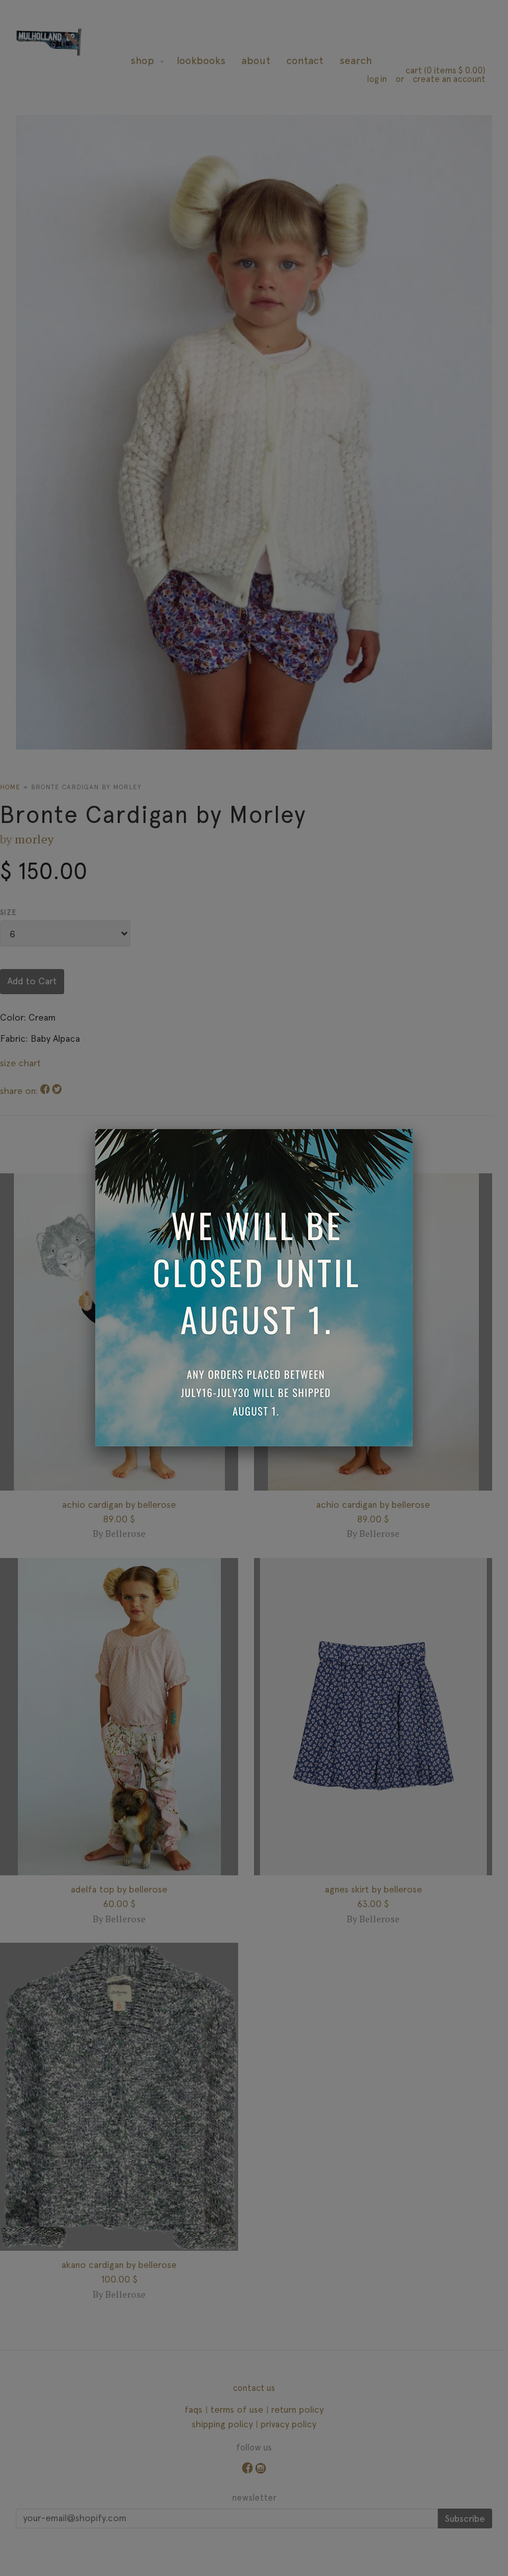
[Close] (413, 1129)
